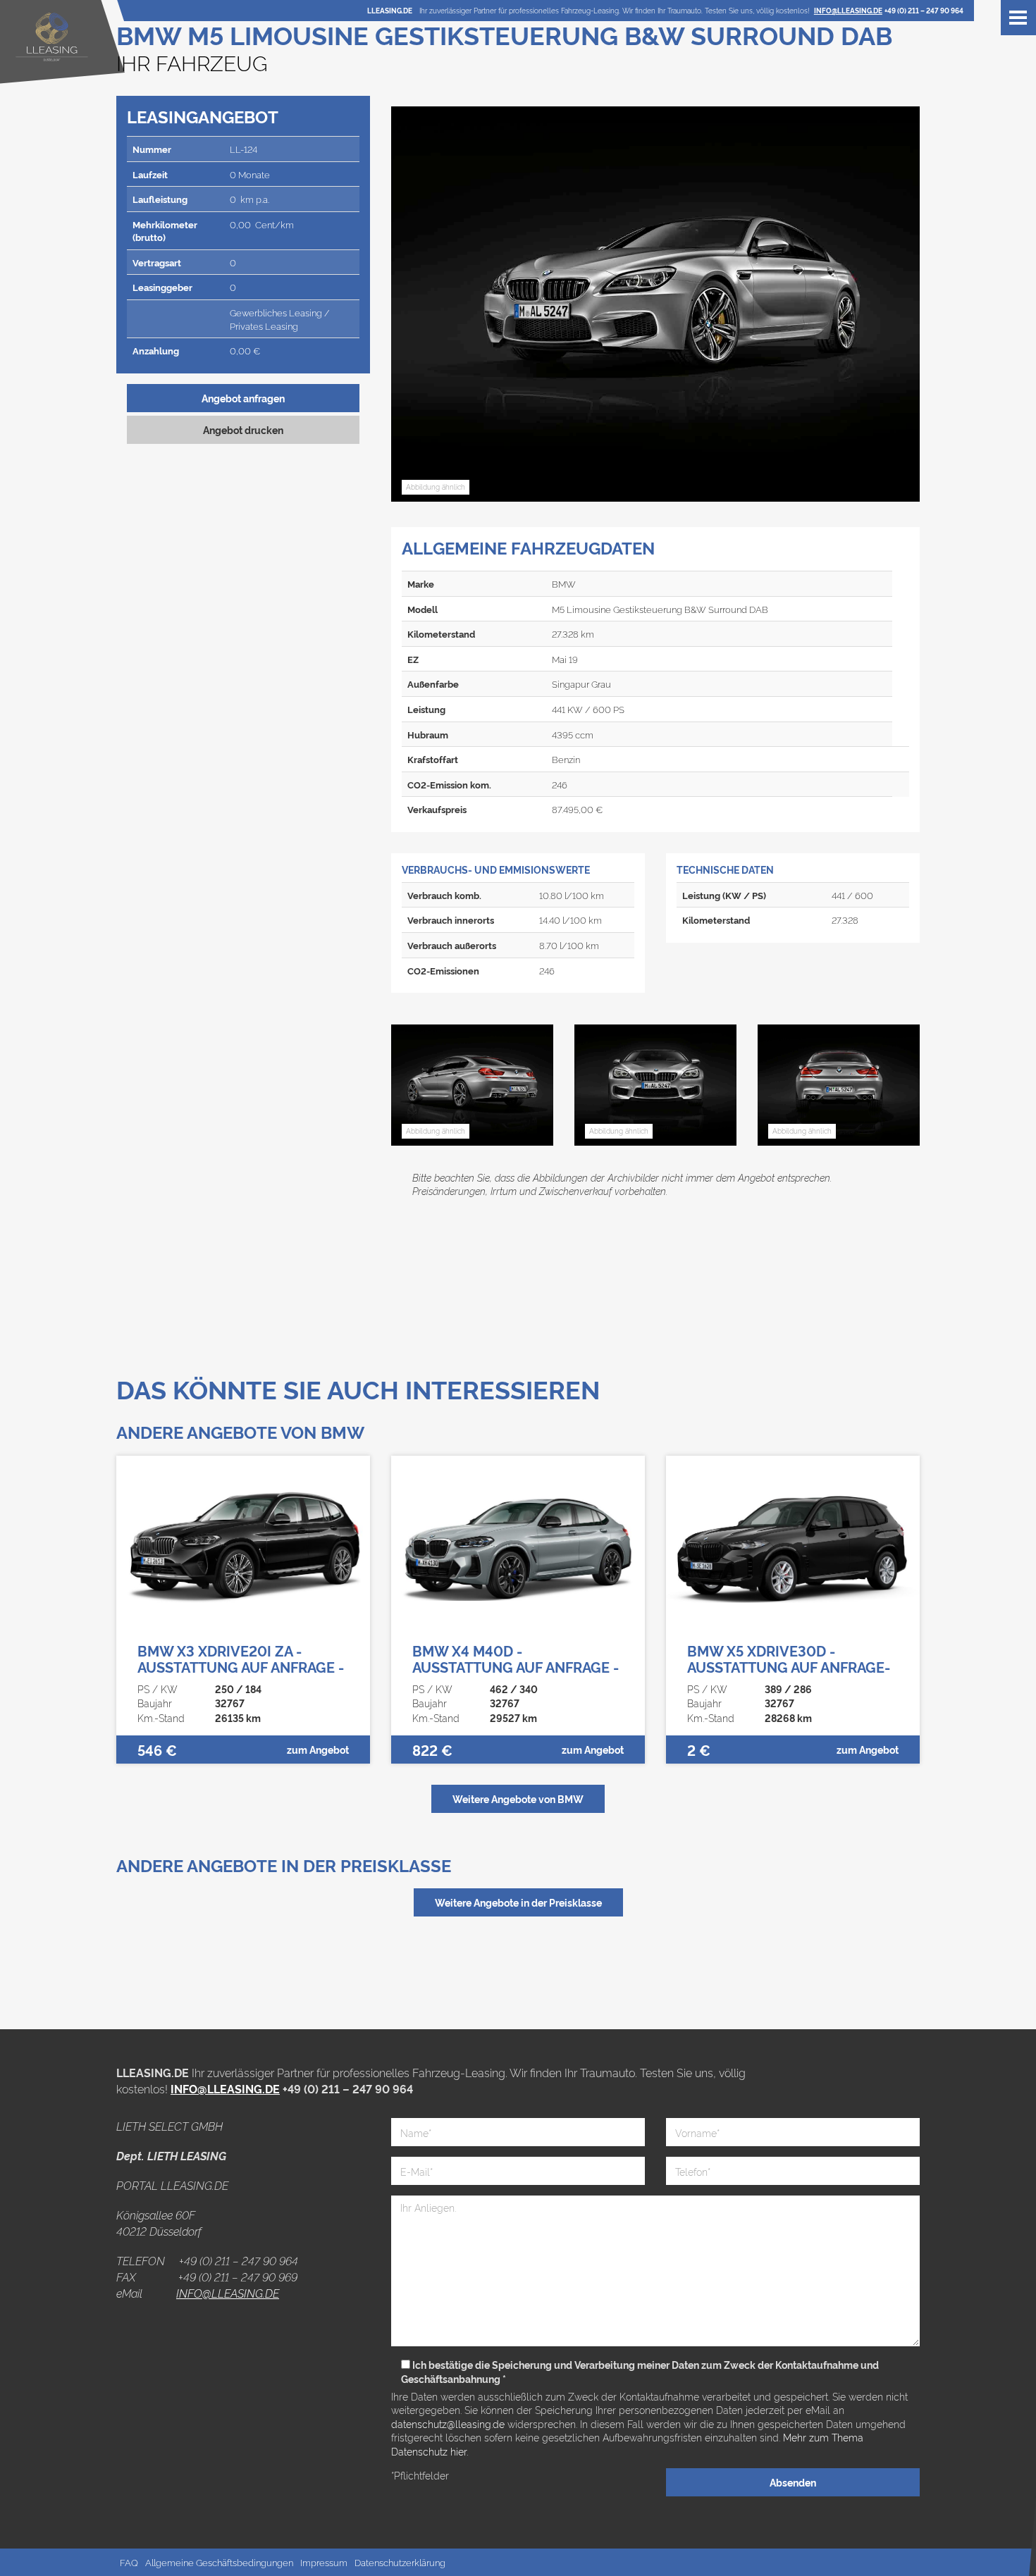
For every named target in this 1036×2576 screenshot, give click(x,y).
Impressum (324, 2562)
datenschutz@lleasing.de (449, 2423)
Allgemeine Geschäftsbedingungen (219, 2562)
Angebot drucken (243, 429)
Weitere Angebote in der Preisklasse (518, 1902)
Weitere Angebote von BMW (518, 1798)
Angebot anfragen (243, 398)
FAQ (129, 2562)
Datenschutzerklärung (400, 2562)
